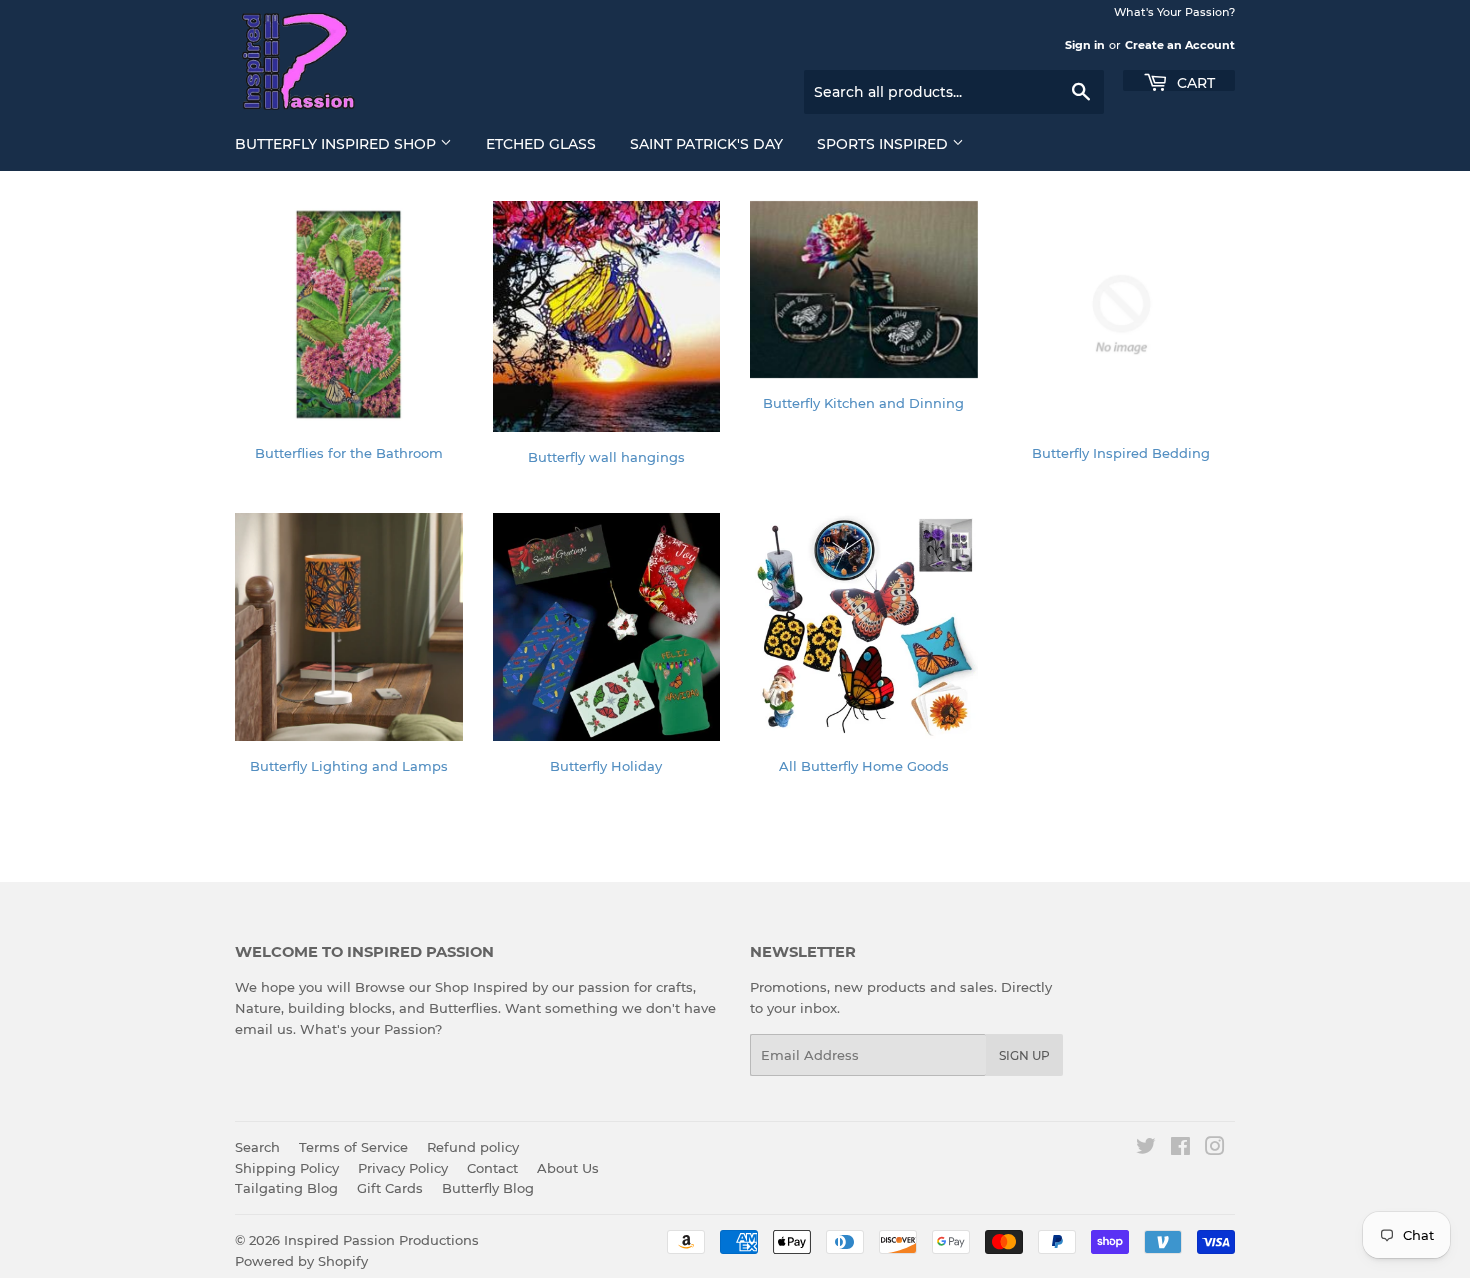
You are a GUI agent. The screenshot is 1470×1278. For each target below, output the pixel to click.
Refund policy (473, 1147)
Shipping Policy (287, 1168)
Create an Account (1180, 45)
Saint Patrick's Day (706, 144)
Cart (1194, 81)
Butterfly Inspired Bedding (1121, 453)
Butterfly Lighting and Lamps (349, 766)
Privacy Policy (403, 1168)
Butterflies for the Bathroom (349, 453)
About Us (568, 1168)
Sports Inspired (884, 144)
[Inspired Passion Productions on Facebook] (1180, 1149)
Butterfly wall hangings (606, 457)
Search (257, 1147)
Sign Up (1024, 1055)
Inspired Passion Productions (381, 1240)
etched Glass (541, 144)
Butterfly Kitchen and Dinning (863, 403)
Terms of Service (353, 1147)
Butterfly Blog (488, 1188)
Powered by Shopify (301, 1261)
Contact (492, 1168)
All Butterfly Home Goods (864, 766)
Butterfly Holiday (606, 766)
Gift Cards (390, 1188)
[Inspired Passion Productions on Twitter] (1146, 1149)
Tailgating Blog (286, 1188)
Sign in (1085, 45)
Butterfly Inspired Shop (337, 144)
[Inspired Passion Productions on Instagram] (1215, 1149)
